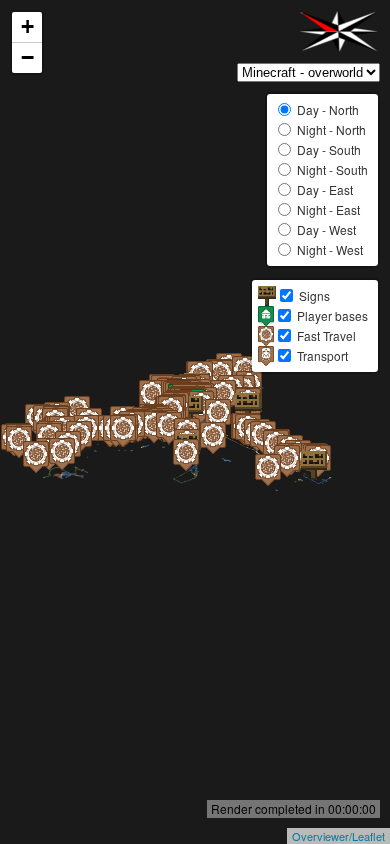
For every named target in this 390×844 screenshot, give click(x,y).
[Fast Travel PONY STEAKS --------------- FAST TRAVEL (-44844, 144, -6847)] (45, 477)
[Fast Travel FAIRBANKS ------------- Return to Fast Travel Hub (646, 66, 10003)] (227, 435)
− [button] (27, 57)
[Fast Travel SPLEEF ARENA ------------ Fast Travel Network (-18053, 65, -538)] (141, 447)
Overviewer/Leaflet (338, 836)
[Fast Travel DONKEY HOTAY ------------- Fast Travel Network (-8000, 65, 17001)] (222, 458)
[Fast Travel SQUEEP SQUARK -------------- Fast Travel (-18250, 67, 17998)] (195, 475)
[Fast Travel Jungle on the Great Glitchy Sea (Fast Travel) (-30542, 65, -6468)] (88, 457)
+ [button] (27, 26)
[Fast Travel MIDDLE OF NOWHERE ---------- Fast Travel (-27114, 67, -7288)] (95, 451)
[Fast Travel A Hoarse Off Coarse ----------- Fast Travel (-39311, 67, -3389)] (71, 474)
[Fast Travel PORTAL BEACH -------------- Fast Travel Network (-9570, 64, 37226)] (277, 490)
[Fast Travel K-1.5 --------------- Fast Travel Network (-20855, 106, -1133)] (132, 451)
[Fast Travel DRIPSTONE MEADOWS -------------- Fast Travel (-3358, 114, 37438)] (296, 481)
